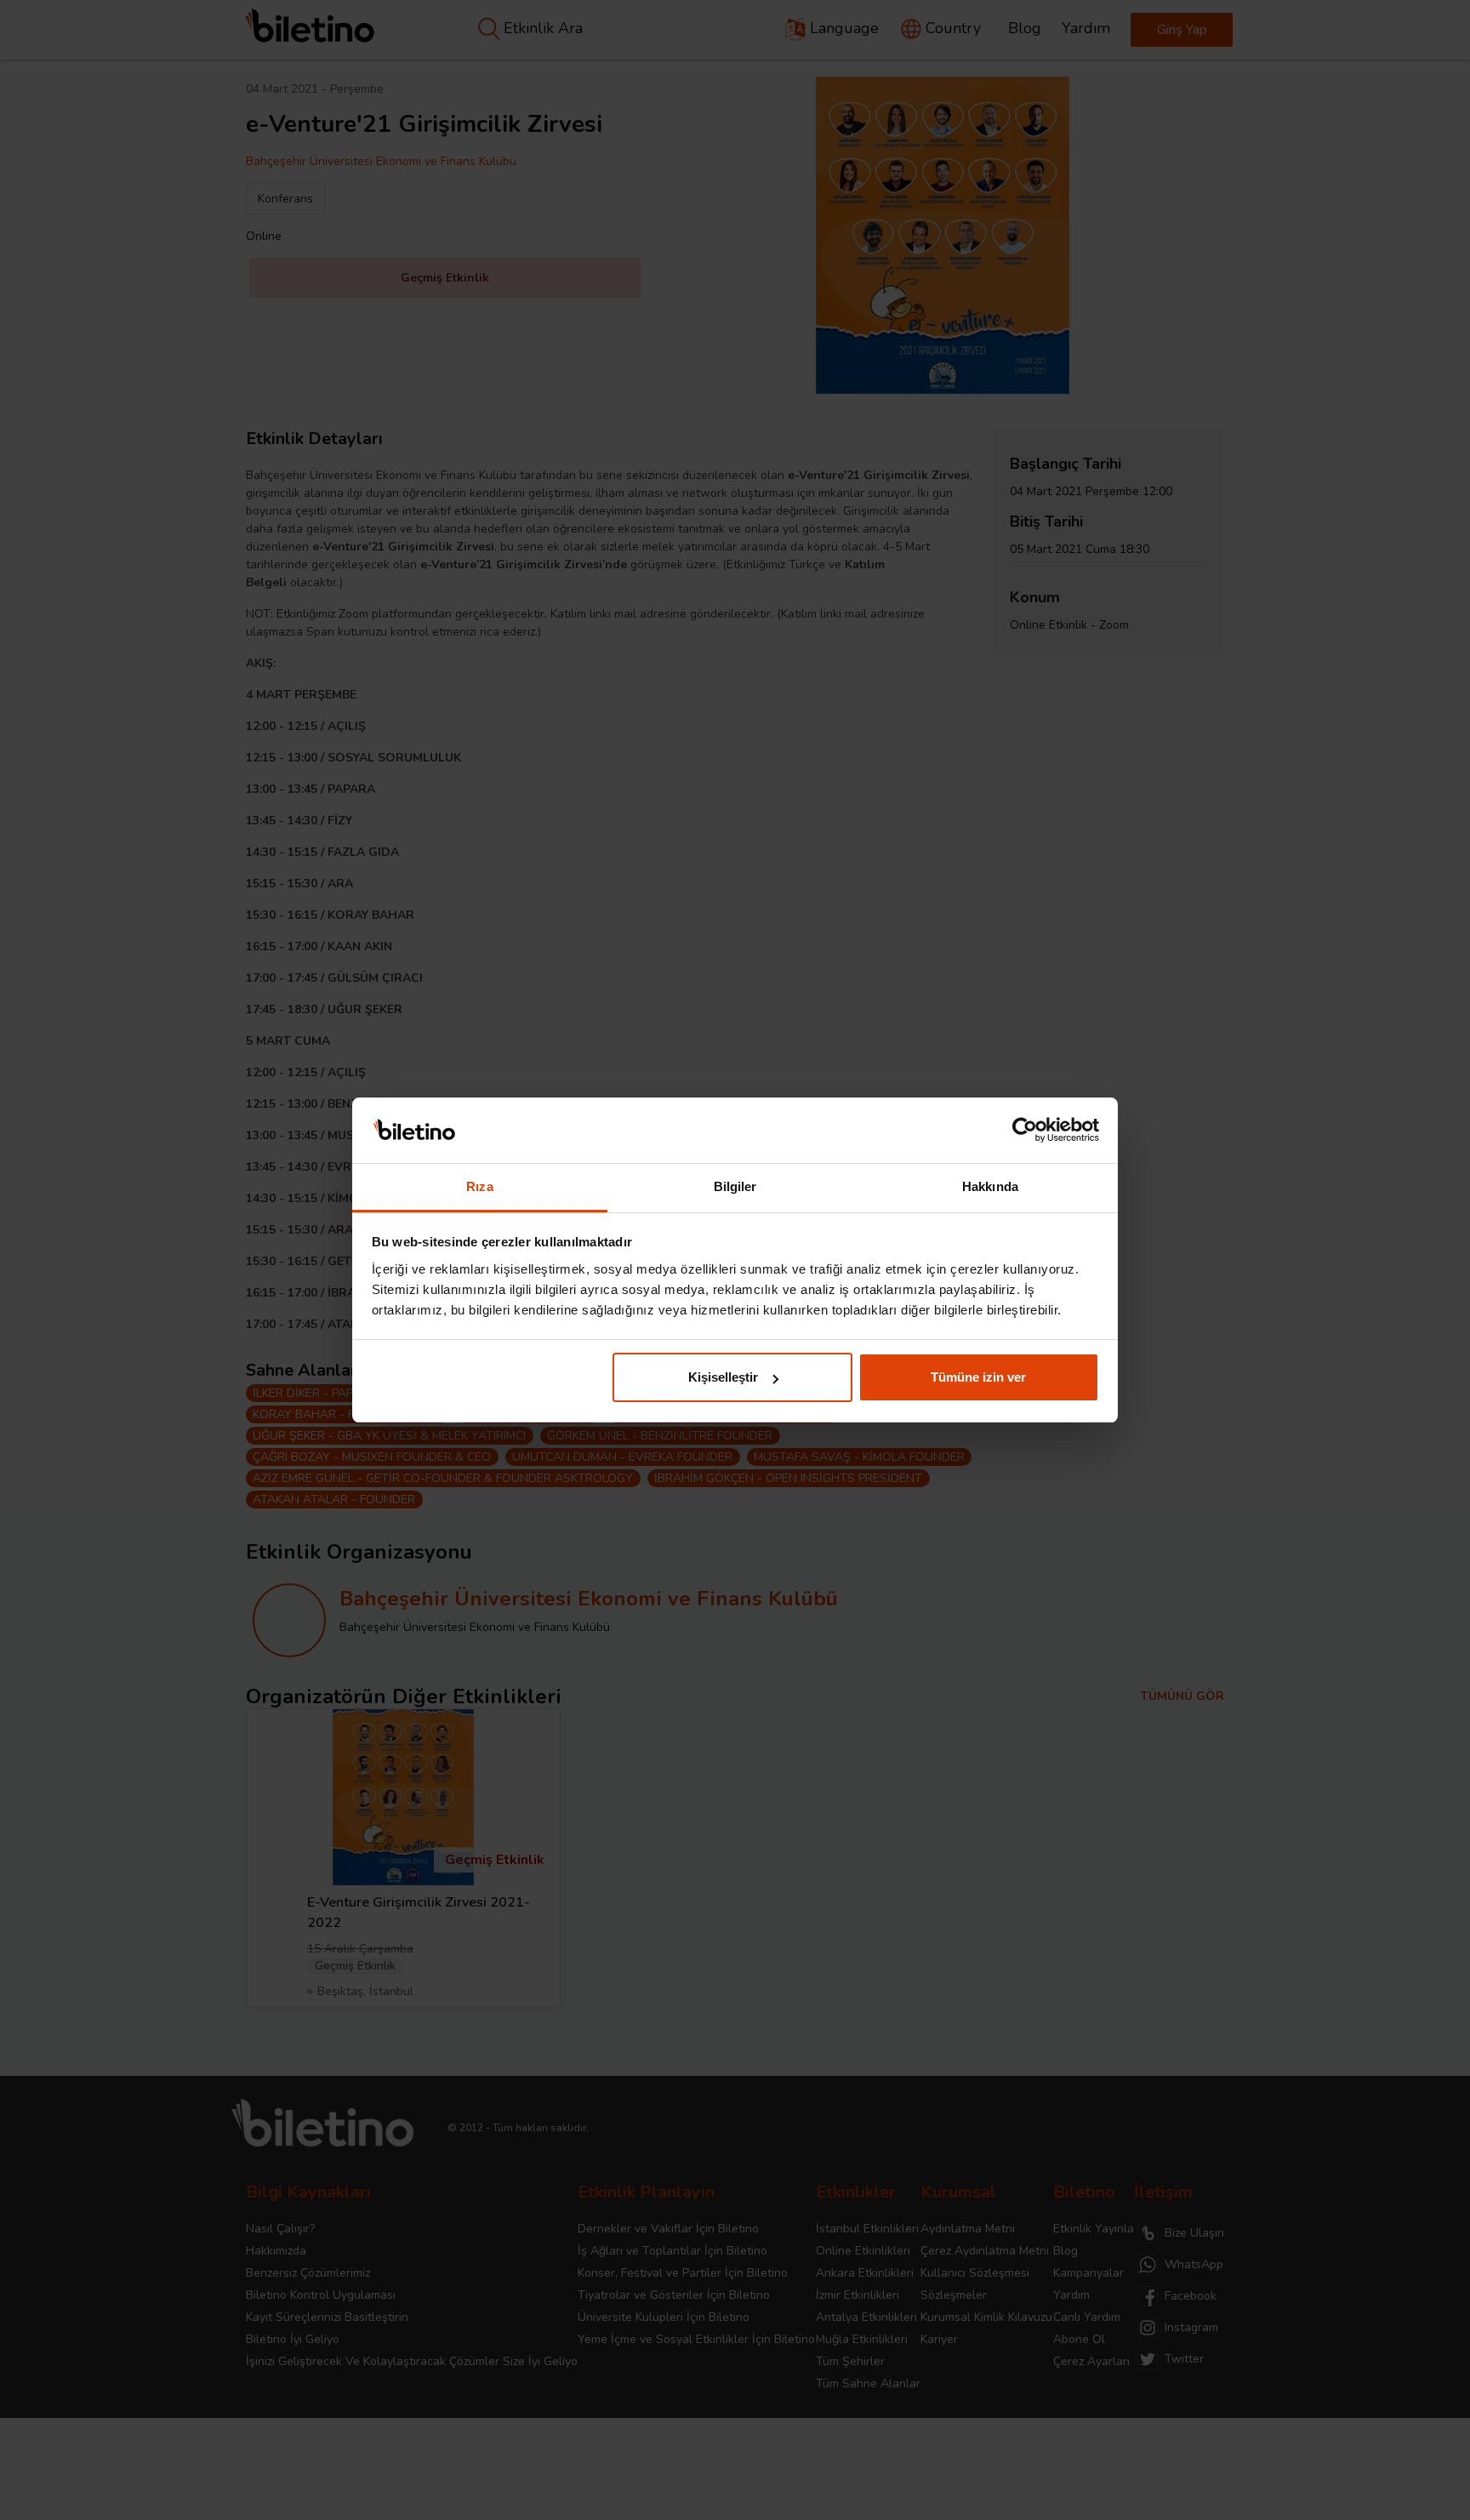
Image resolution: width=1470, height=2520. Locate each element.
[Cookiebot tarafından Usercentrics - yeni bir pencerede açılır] (1025, 1131)
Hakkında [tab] (990, 1186)
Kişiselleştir (723, 1377)
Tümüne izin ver (978, 1377)
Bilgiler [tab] (735, 1186)
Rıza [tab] (479, 1186)
